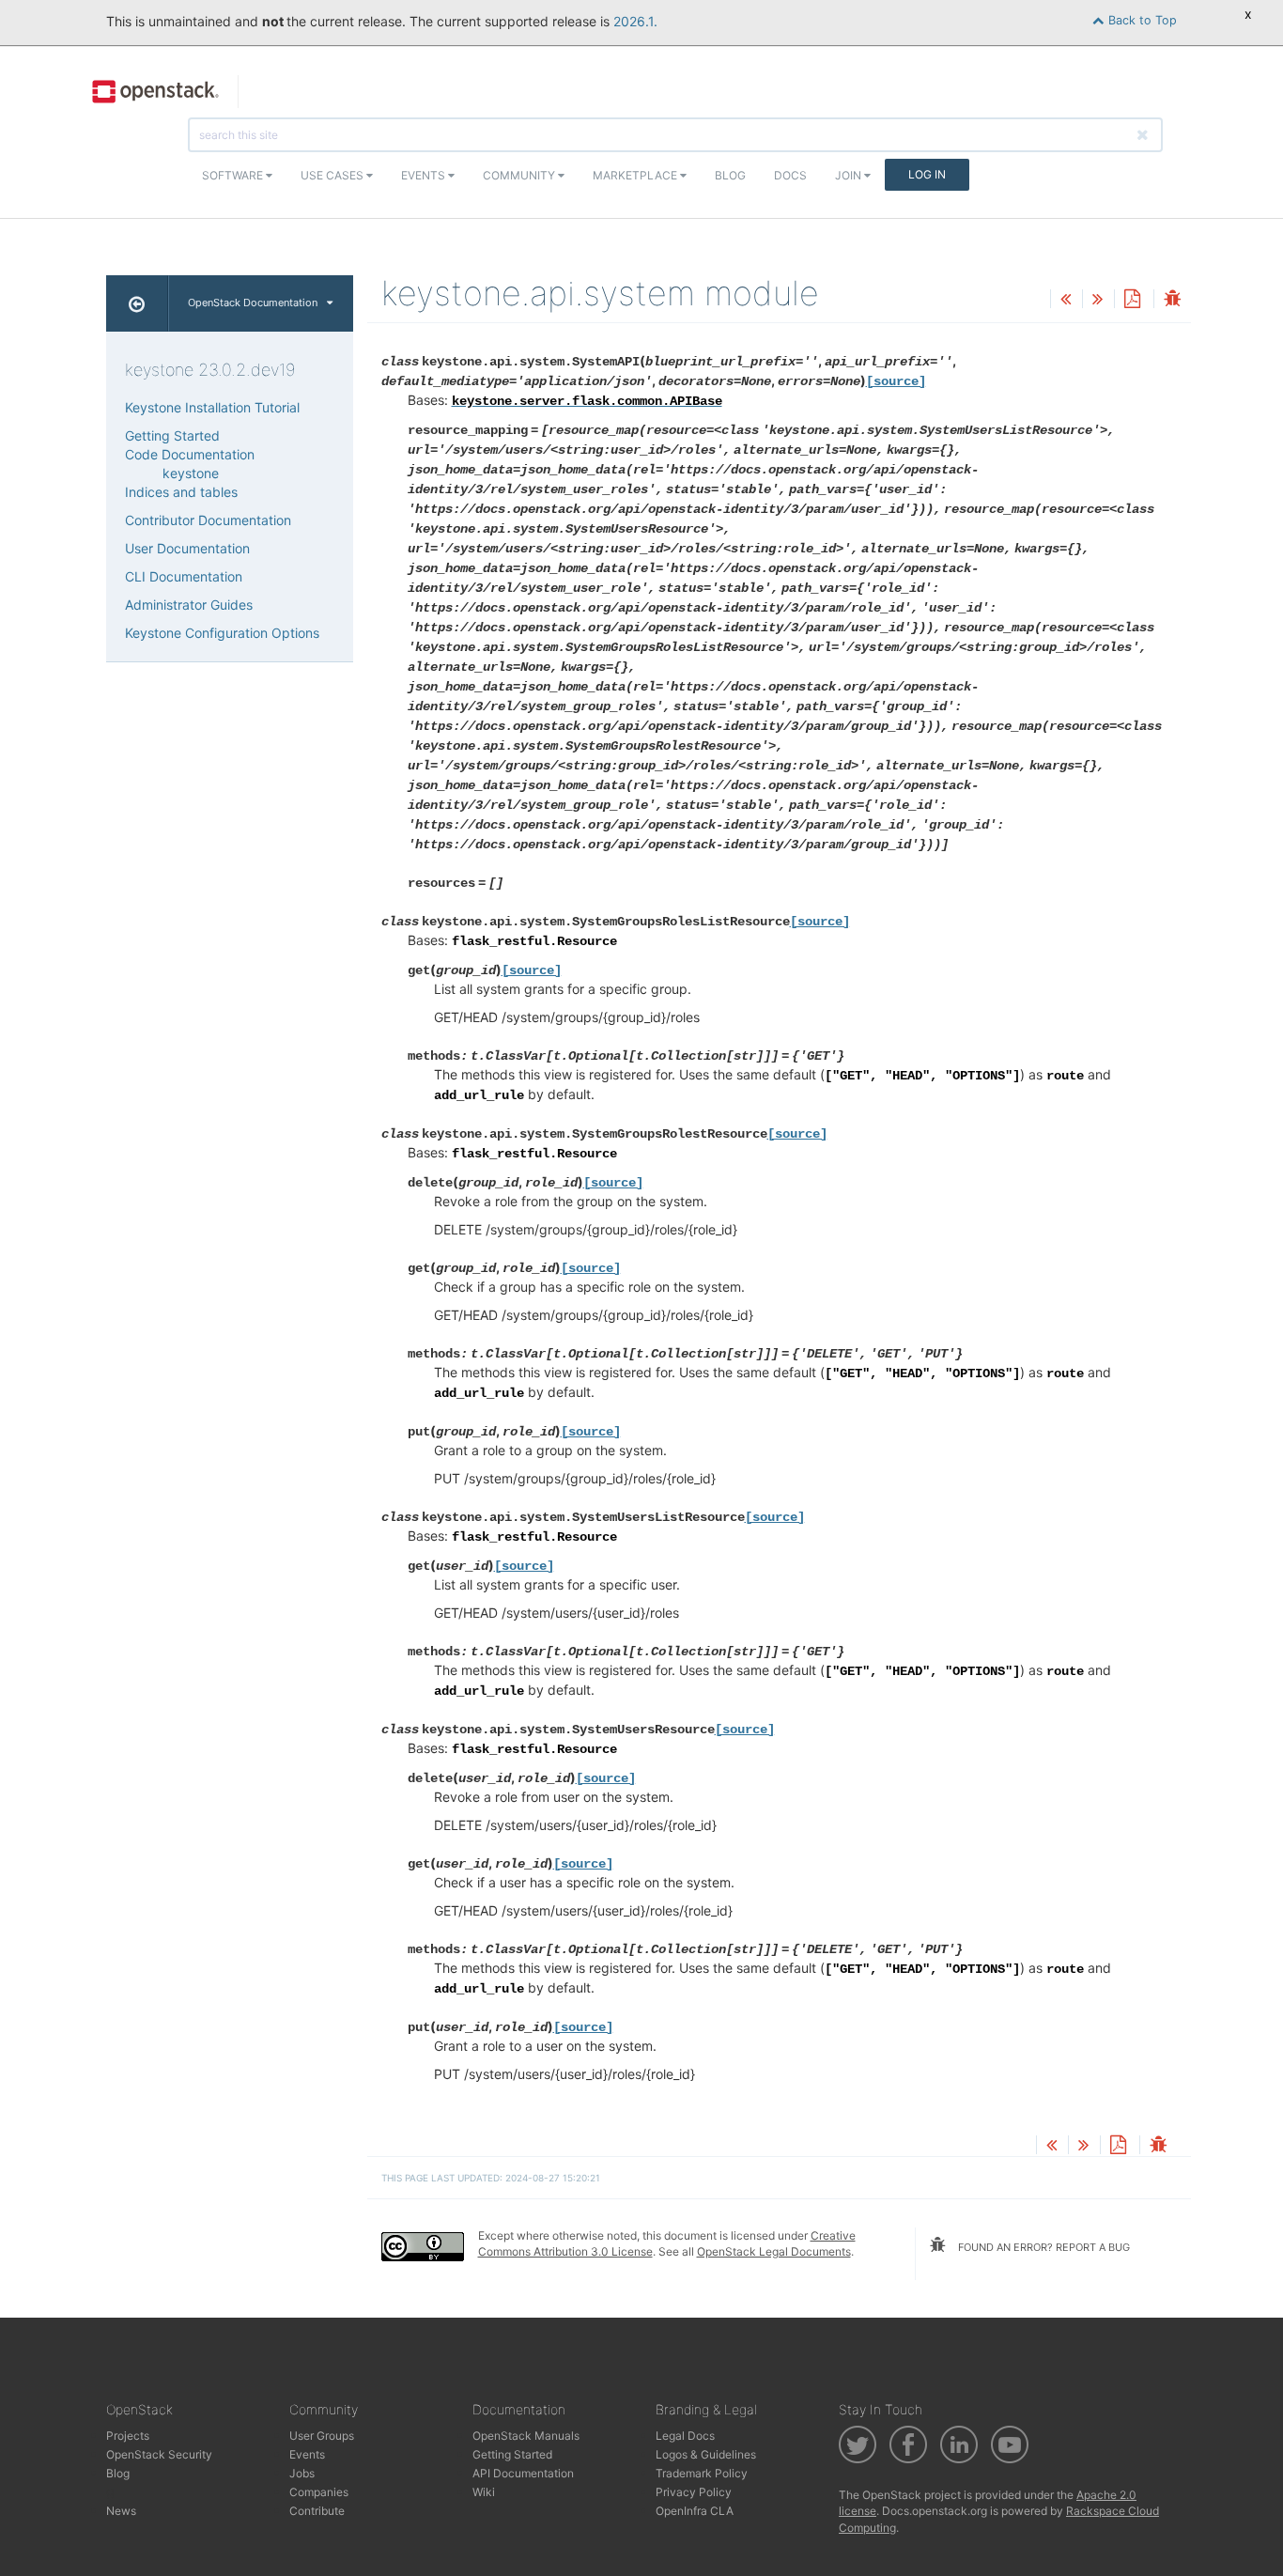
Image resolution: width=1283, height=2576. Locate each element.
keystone (191, 473)
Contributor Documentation (208, 520)
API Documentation (523, 2473)
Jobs (302, 2473)
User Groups (322, 2436)
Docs (790, 175)
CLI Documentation (184, 576)
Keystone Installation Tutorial (212, 407)
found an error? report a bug (1043, 2247)
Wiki (484, 2492)
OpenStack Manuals (526, 2436)
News (121, 2511)
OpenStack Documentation (253, 303)
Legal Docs (685, 2436)
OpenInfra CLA (695, 2511)
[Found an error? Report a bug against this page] (1172, 300)
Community (520, 175)
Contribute (317, 2511)
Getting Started (172, 435)
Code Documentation (190, 454)
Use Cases (333, 175)
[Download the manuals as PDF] (1132, 300)
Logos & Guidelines (706, 2454)
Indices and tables (181, 492)
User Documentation (187, 548)
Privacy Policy (694, 2492)
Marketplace (636, 175)
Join (850, 175)
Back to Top (1141, 20)
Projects (128, 2436)
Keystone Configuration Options (222, 633)
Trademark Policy (702, 2473)
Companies (319, 2492)
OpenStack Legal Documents (774, 2251)
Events (425, 175)
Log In (927, 174)
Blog (730, 175)
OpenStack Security (159, 2454)
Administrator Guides (189, 605)
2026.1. (635, 21)
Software (234, 175)
